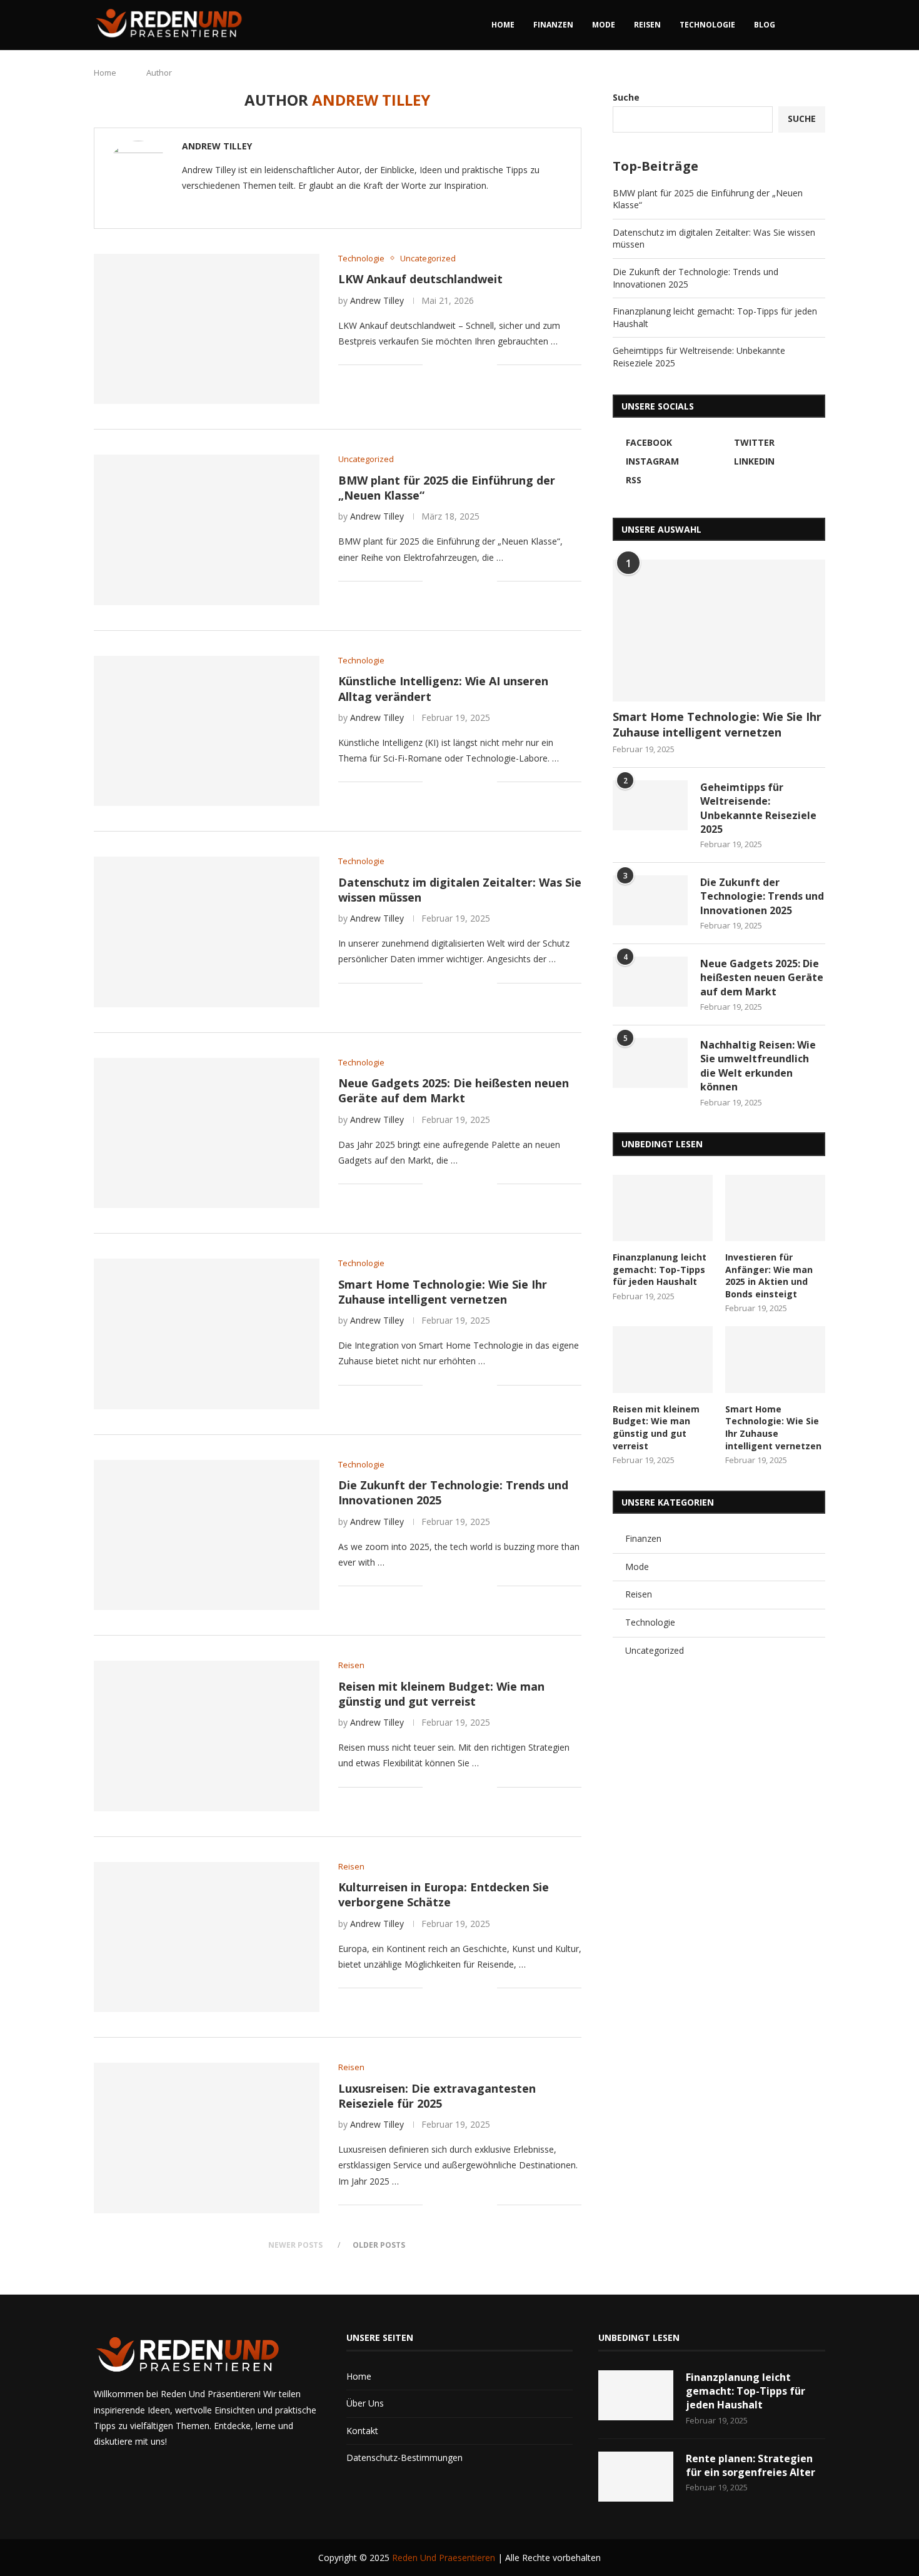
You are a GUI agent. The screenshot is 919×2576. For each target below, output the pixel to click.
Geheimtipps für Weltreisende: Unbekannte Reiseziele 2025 (758, 808)
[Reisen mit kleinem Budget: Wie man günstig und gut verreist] (207, 1736)
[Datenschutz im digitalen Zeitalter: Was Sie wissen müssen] (207, 932)
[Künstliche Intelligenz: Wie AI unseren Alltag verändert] (207, 731)
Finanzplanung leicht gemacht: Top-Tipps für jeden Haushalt (660, 1269)
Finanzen (553, 25)
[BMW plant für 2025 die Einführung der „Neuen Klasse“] (207, 530)
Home (503, 25)
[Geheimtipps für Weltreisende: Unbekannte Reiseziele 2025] (650, 805)
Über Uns (365, 2403)
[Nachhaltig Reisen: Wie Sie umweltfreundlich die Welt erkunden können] (650, 1063)
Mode (604, 25)
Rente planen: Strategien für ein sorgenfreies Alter (751, 2465)
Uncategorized (655, 1650)
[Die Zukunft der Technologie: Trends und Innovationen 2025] (207, 1535)
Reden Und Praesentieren (444, 2558)
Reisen (647, 25)
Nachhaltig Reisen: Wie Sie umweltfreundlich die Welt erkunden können (758, 1066)
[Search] (819, 25)
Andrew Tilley (217, 146)
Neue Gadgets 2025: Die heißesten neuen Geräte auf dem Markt (454, 1090)
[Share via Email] (487, 365)
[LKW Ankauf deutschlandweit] (207, 329)
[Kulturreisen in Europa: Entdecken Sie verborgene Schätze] (207, 1937)
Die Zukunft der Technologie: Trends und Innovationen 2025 (762, 896)
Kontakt (362, 2431)
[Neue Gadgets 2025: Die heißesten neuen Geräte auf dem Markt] (207, 1133)
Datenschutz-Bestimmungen (404, 2458)
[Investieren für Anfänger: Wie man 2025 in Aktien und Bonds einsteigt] (775, 1208)
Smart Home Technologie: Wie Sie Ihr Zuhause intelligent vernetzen (443, 1292)
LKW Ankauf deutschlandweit (420, 279)
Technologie (707, 25)
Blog (765, 25)
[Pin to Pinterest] (474, 365)
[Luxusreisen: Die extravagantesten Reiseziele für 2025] (207, 2138)
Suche (626, 97)
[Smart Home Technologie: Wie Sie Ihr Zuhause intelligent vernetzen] (207, 1334)
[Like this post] (432, 365)
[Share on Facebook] (448, 365)
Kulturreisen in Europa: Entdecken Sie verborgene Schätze (444, 1894)
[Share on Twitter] (461, 365)
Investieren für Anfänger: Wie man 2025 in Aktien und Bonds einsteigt (769, 1275)
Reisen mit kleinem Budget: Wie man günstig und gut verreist (441, 1694)
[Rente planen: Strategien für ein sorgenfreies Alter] (636, 2477)
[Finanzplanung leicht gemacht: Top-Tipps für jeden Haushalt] (663, 1208)
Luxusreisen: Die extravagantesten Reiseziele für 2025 (437, 2096)
